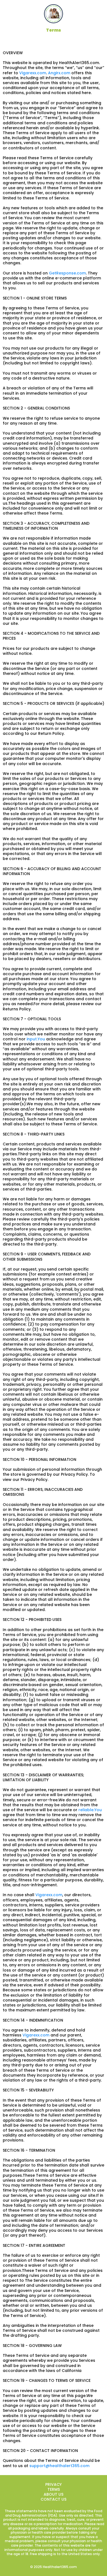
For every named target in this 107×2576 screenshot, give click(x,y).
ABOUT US (54, 2494)
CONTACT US (54, 2499)
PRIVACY (54, 2484)
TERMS (54, 2489)
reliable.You (90, 1810)
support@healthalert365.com (59, 2466)
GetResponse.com (67, 273)
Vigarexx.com (33, 73)
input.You (36, 1039)
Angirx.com (59, 73)
